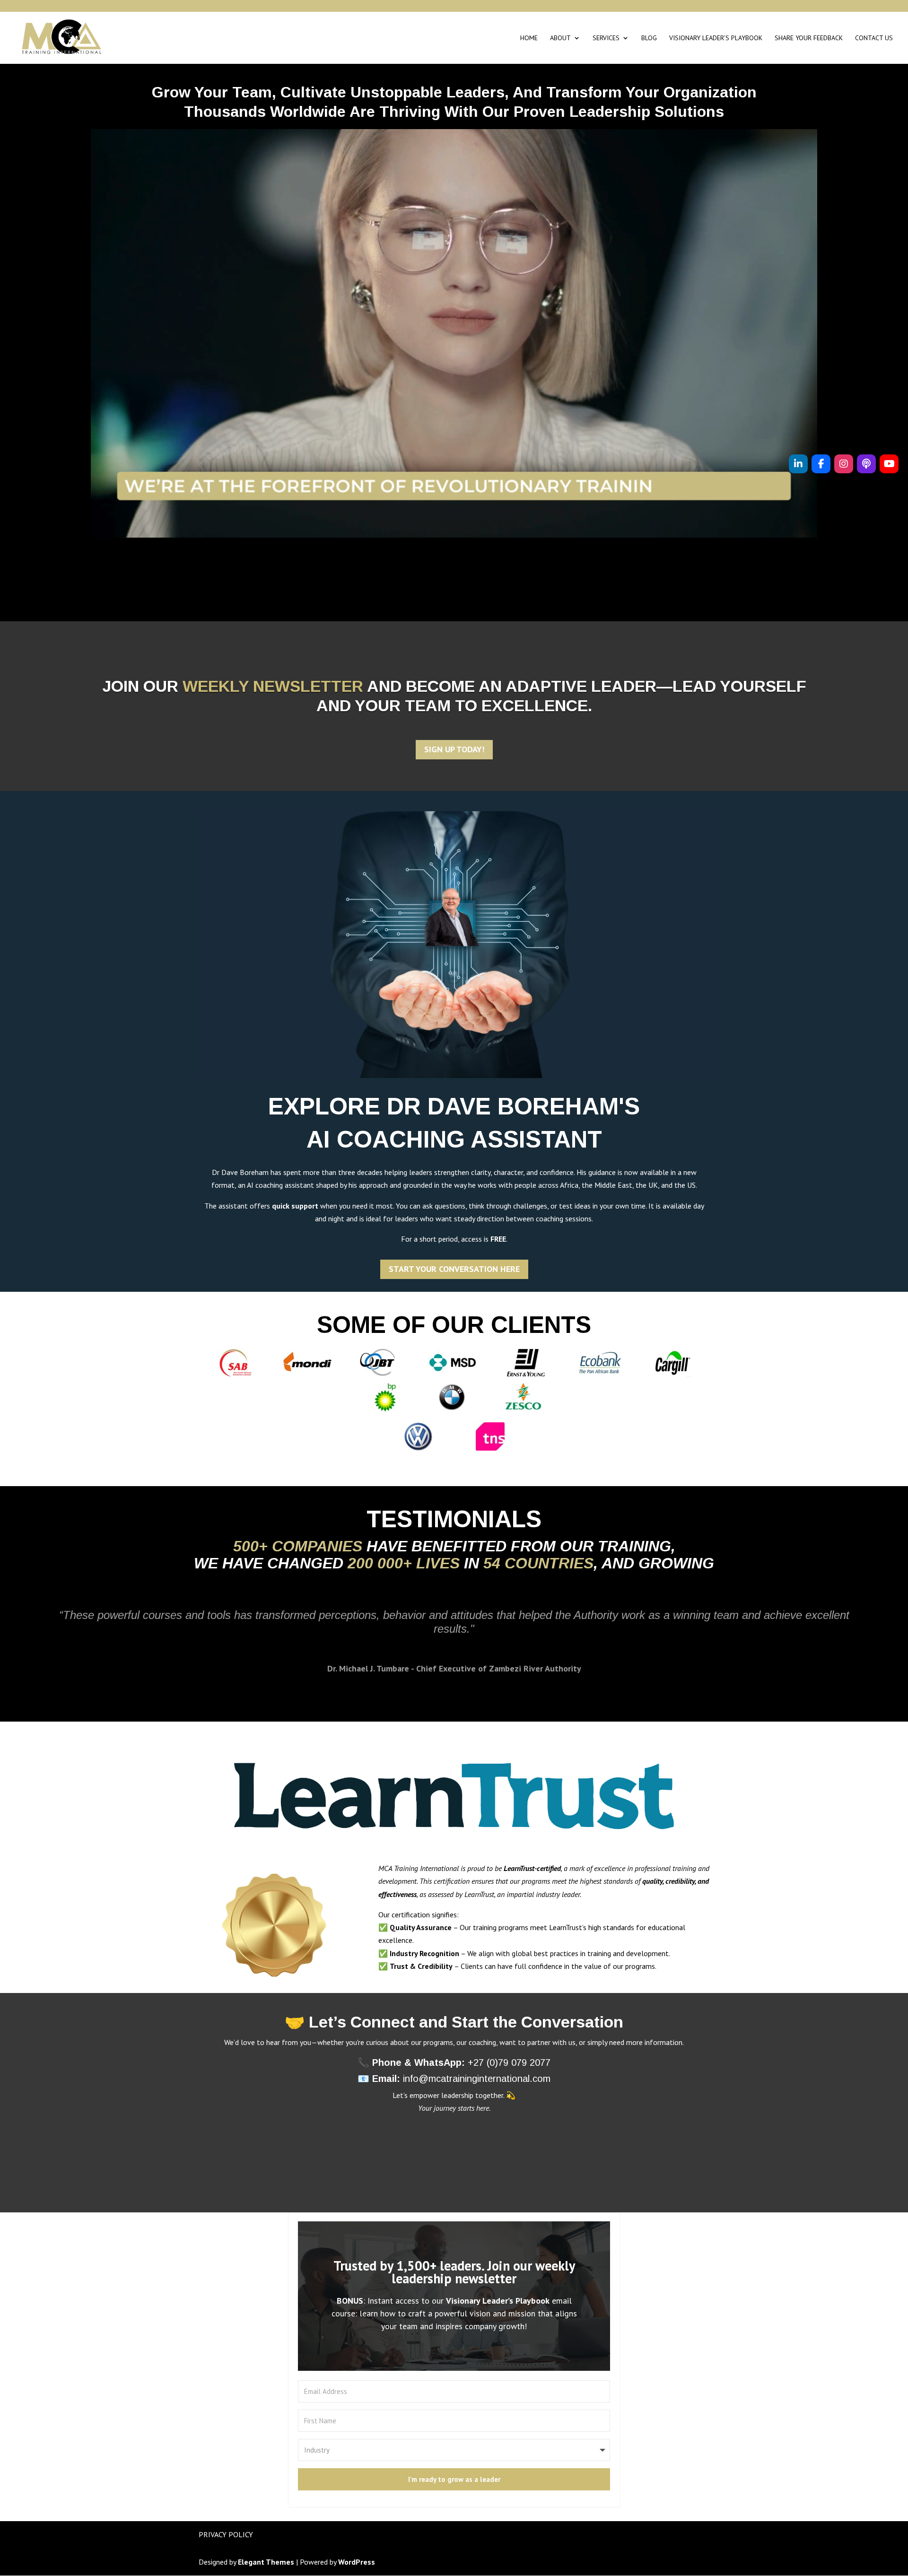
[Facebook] (821, 464)
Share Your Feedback (809, 38)
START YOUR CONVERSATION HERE (454, 1269)
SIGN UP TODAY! (454, 749)
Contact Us (874, 38)
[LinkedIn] (798, 464)
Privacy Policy (226, 2534)
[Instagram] (844, 464)
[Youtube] (889, 464)
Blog (649, 38)
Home (529, 38)
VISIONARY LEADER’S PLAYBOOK (716, 38)
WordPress (357, 2562)
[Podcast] (866, 464)
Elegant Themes (266, 2562)
